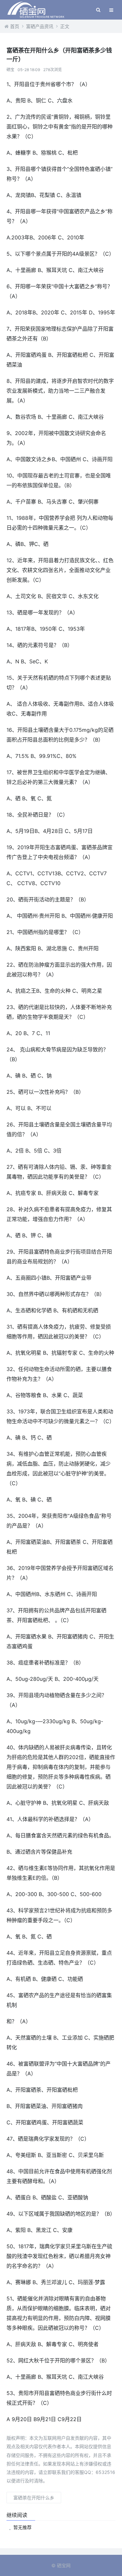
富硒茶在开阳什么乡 (34, 2498)
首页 (15, 26)
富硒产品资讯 (40, 26)
